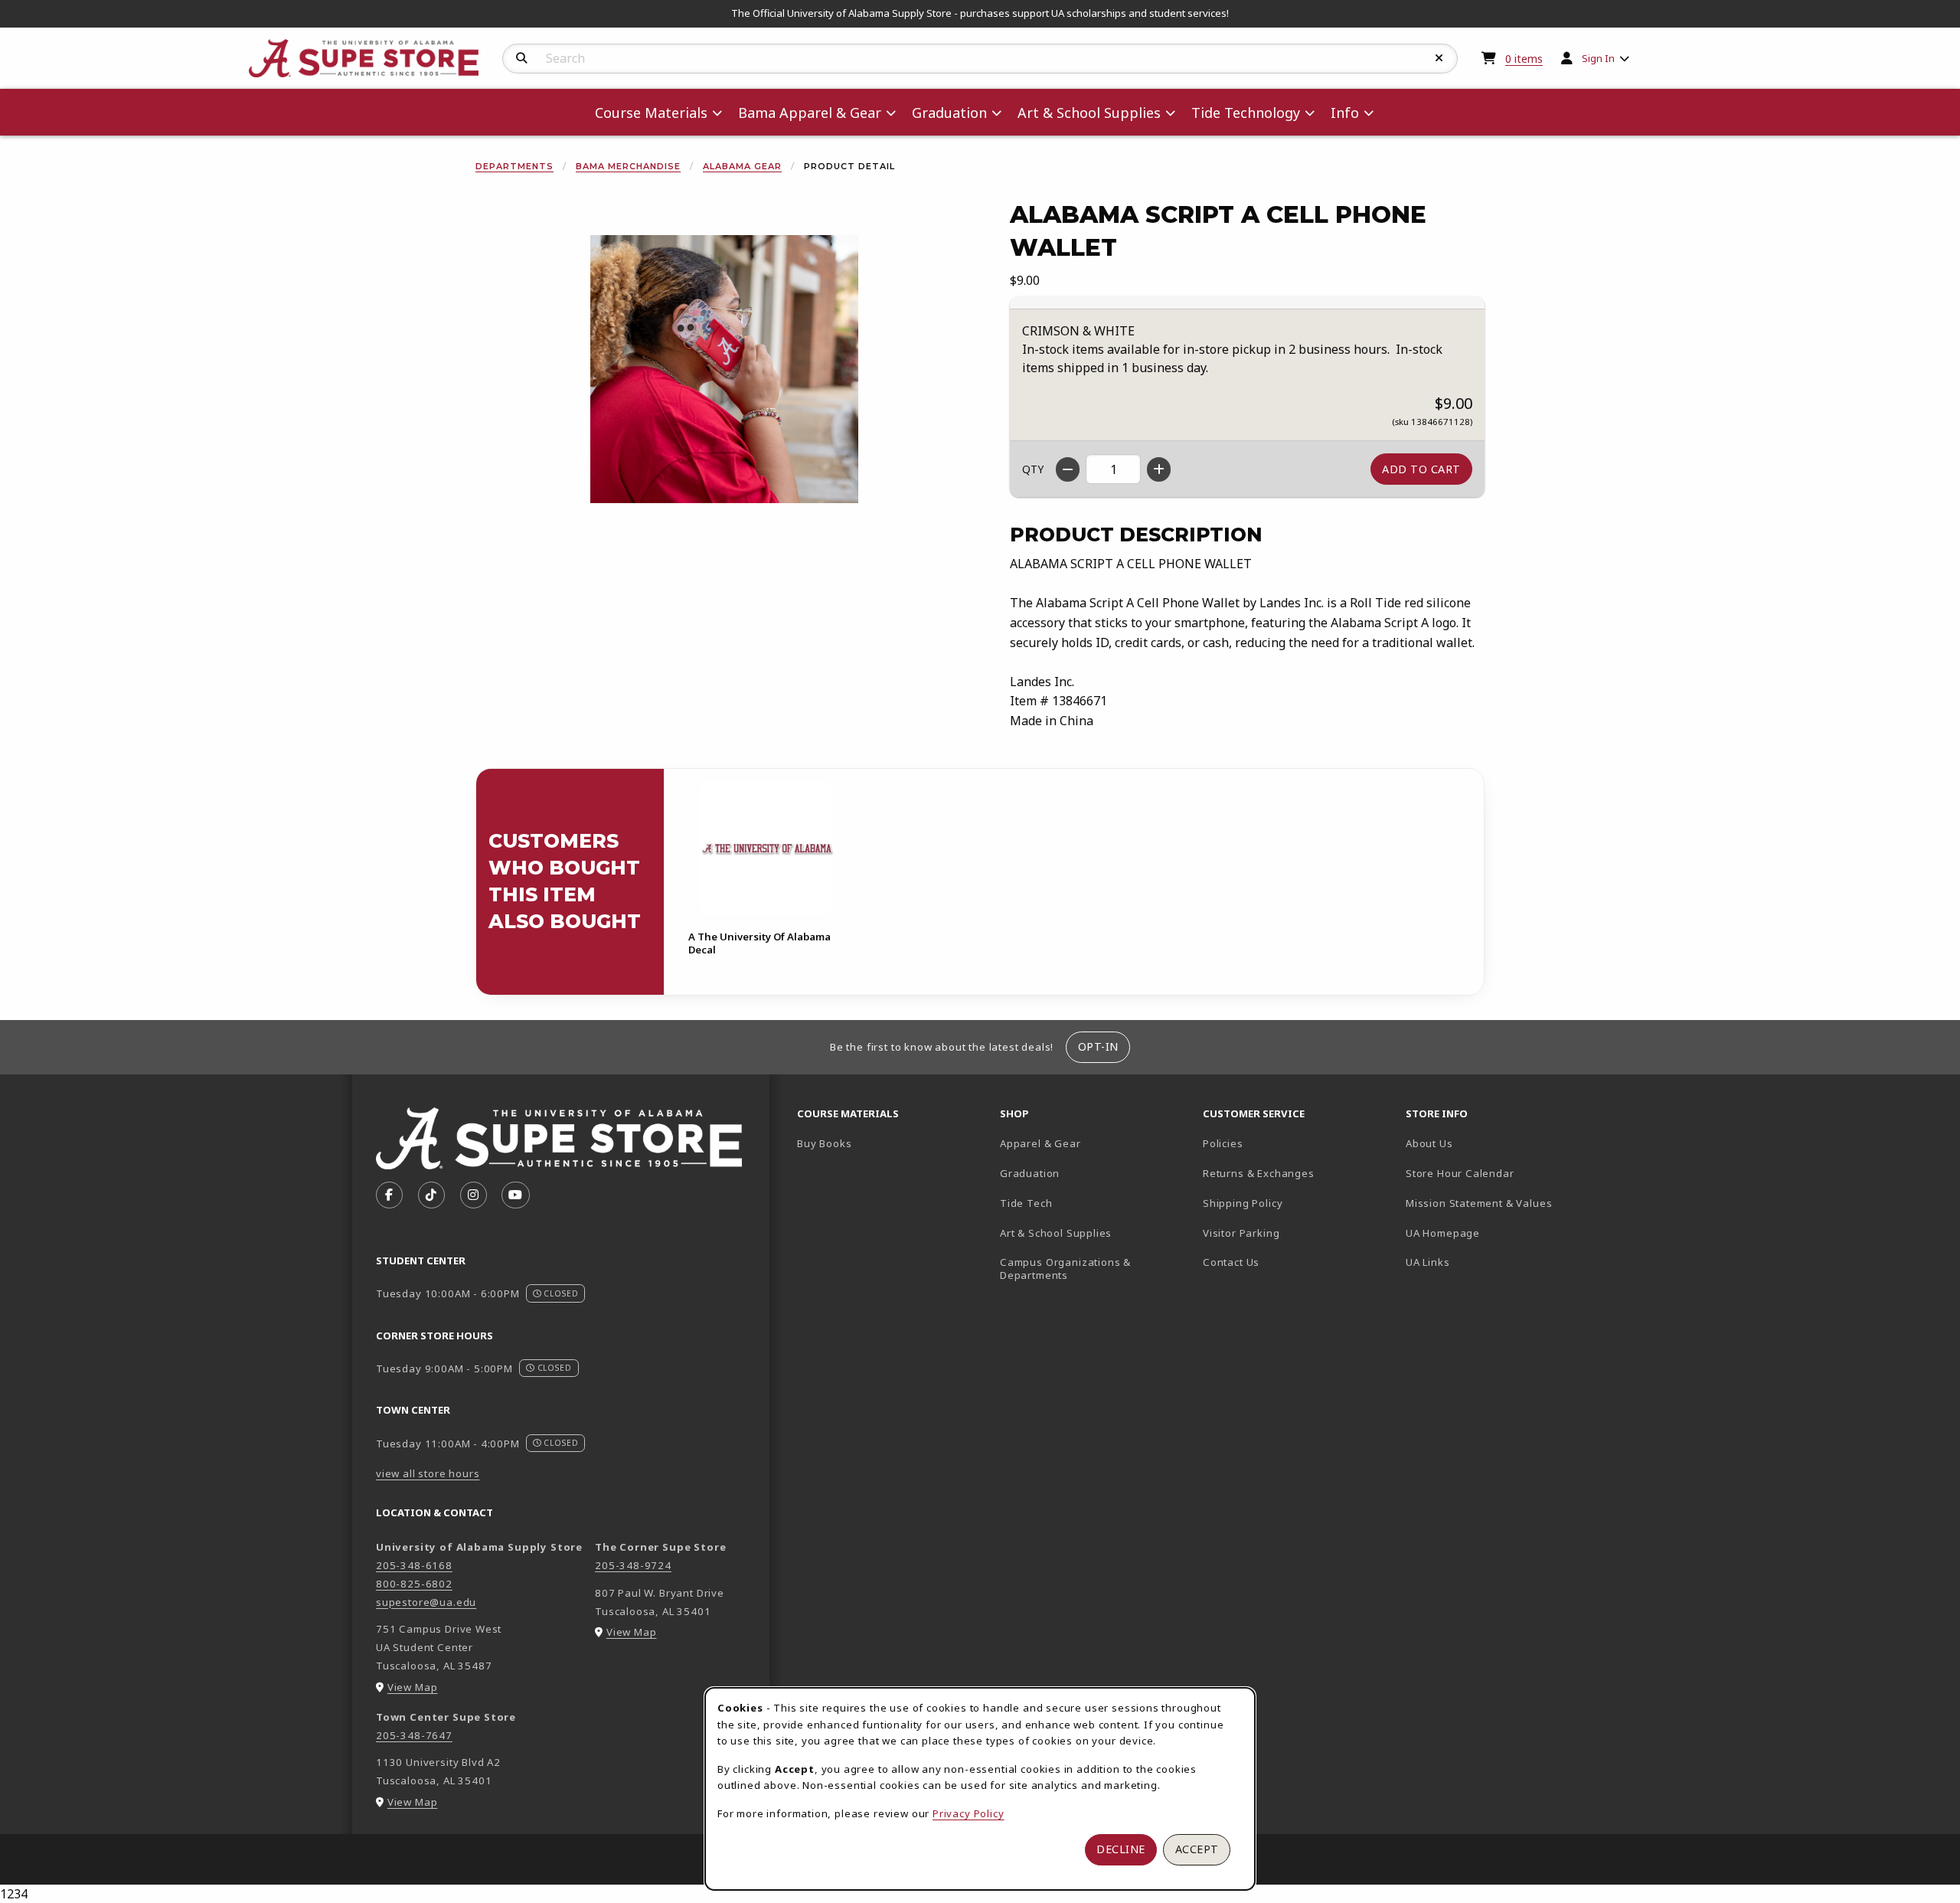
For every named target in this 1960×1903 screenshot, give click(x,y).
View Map (413, 1687)
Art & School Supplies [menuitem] (1089, 113)
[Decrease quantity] (1068, 469)
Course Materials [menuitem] (651, 113)
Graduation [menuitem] (949, 113)
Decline (1121, 1849)
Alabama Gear (742, 166)
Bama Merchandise (628, 166)
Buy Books (824, 1143)
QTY (1033, 469)
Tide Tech (1026, 1203)
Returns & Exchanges (1259, 1173)
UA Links (1428, 1262)
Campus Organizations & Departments (1088, 1269)
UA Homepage (1496, 1233)
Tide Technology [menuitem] (1246, 113)
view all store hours (428, 1473)
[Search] (522, 58)
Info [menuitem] (1345, 113)
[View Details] (766, 848)
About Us (1429, 1143)
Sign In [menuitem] (1598, 58)
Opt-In (1098, 1046)
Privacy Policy (969, 1813)
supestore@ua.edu (426, 1602)
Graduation (1030, 1173)
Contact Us (1231, 1262)
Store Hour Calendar (1501, 1173)
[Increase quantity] (1159, 469)
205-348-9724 (633, 1565)
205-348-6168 (414, 1565)
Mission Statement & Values (1479, 1203)
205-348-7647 (414, 1735)
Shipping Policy (1243, 1203)
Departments (514, 166)
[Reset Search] (1439, 58)
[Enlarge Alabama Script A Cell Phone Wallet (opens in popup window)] (724, 369)
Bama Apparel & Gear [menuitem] (810, 113)
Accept (1197, 1849)
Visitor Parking (1241, 1233)
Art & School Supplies (1056, 1233)
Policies (1223, 1143)
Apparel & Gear (1040, 1143)
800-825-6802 (414, 1584)
